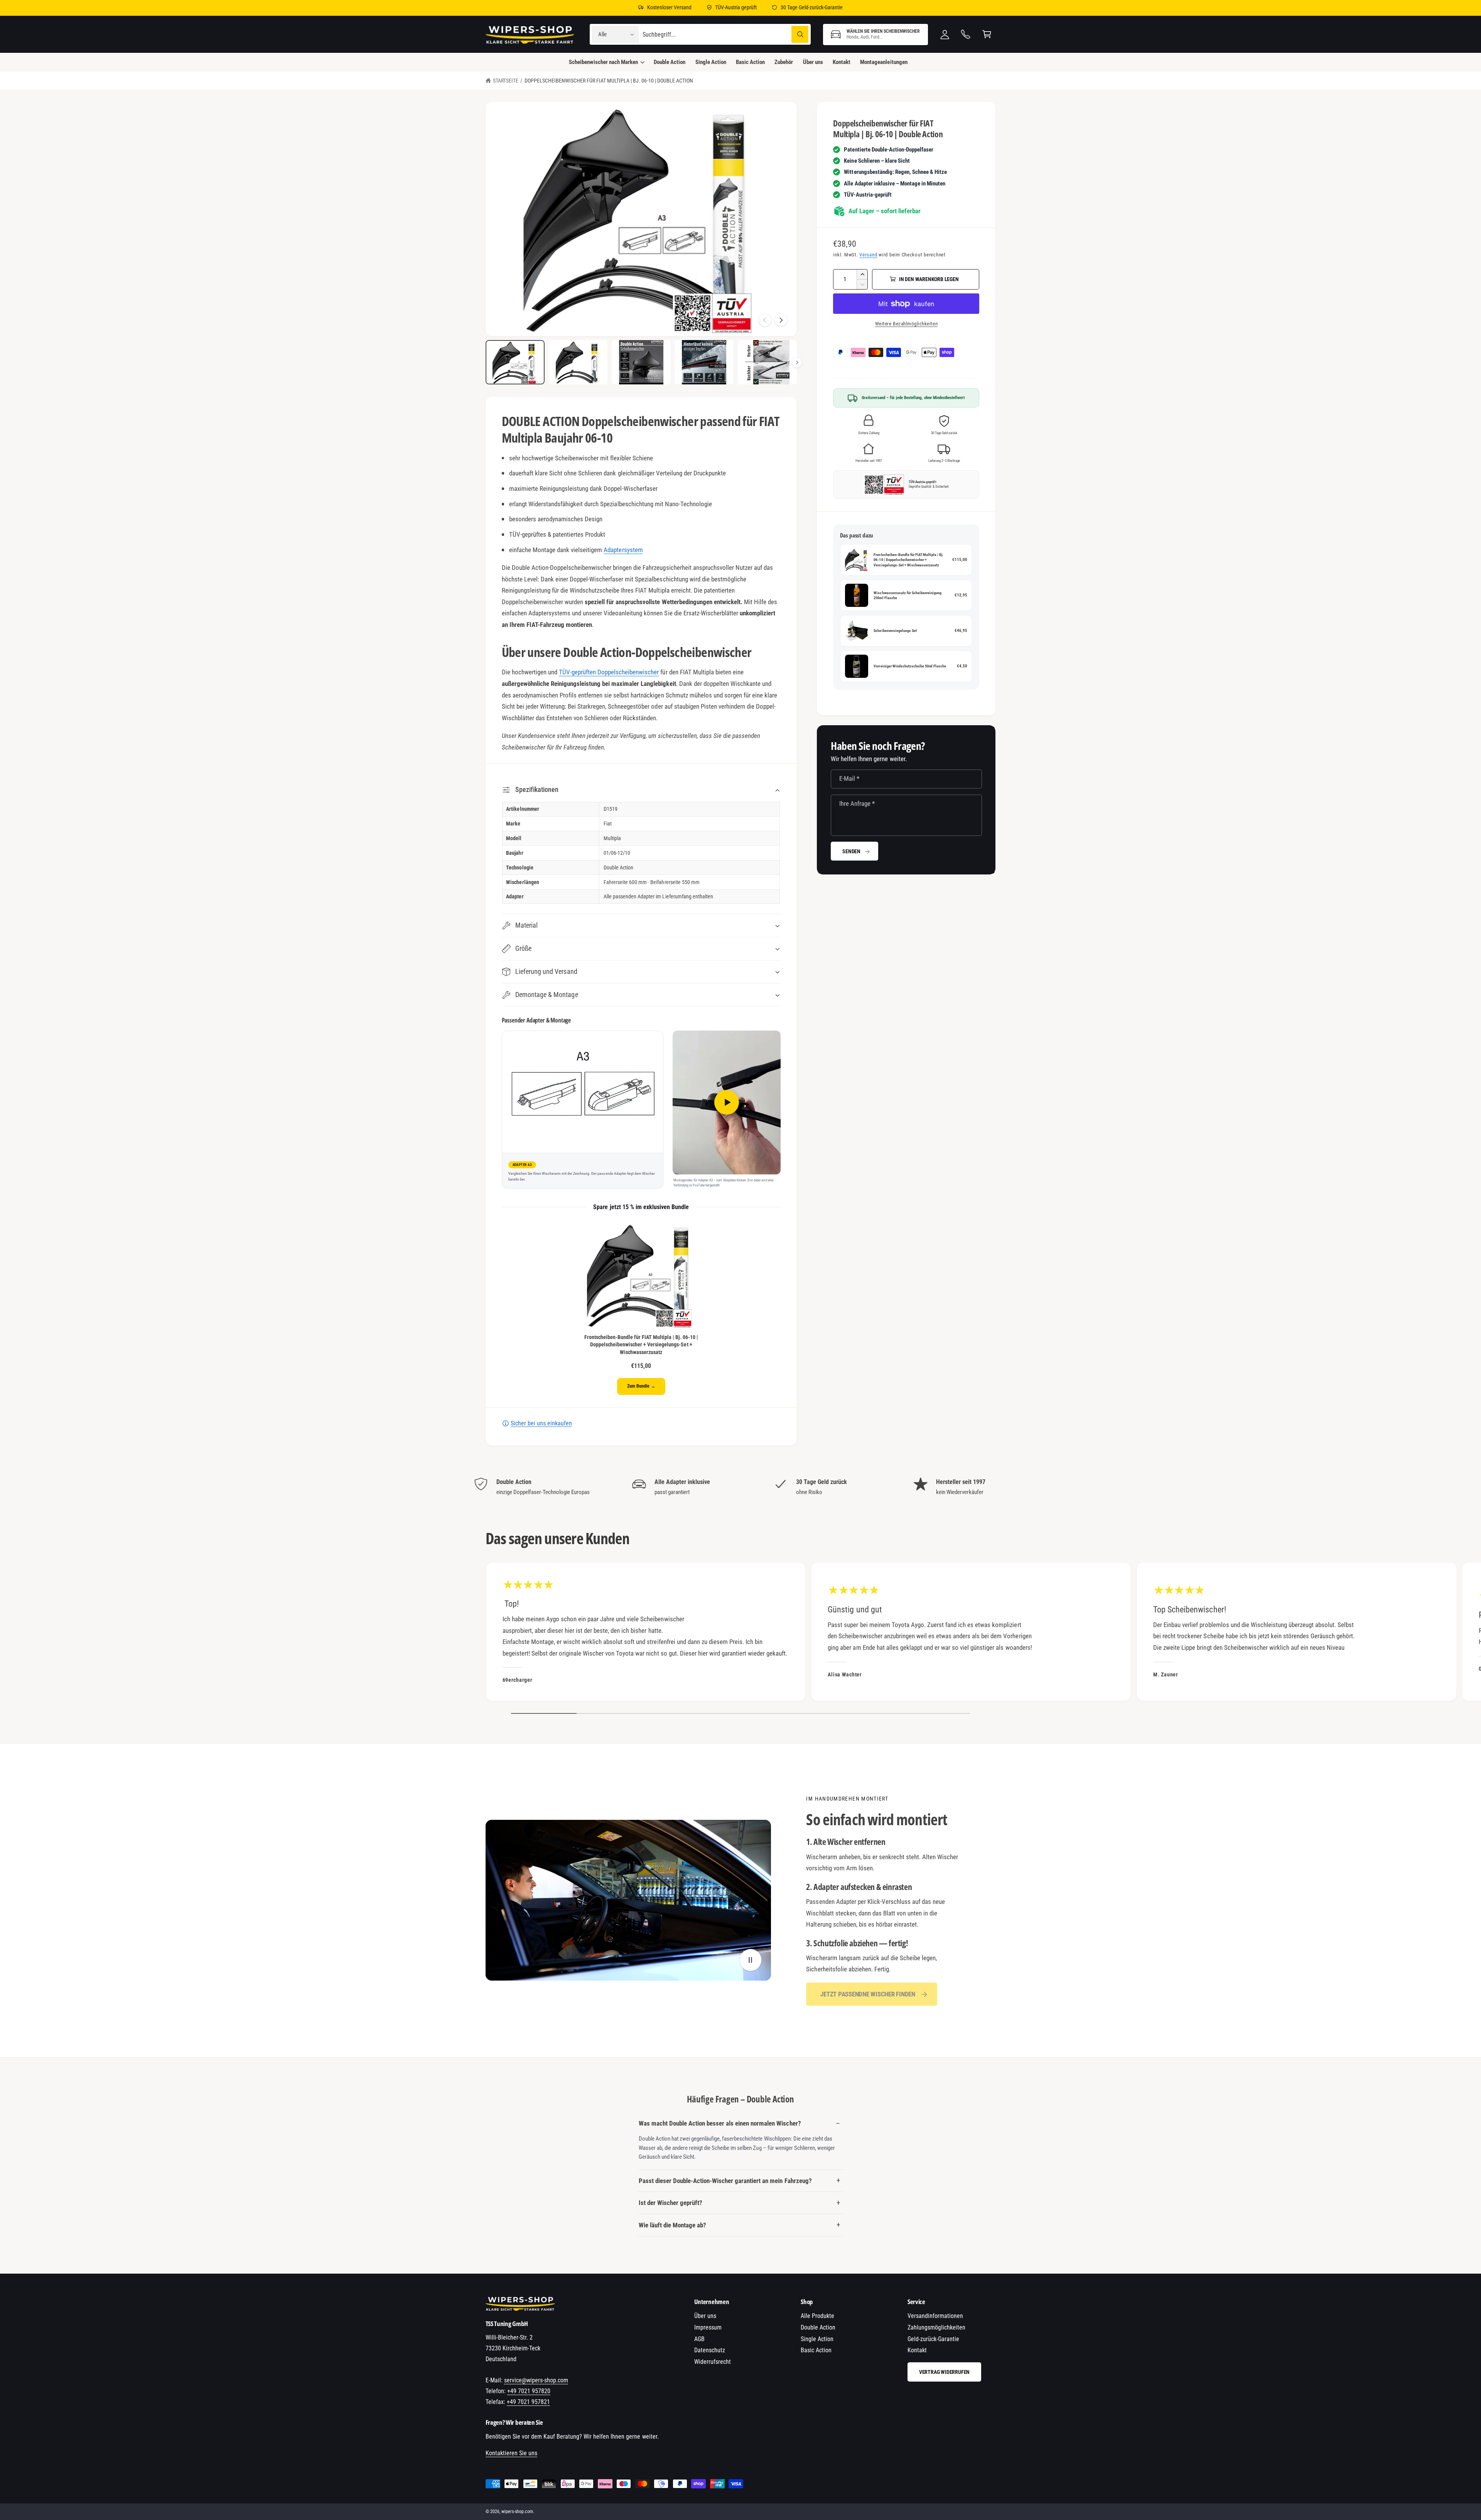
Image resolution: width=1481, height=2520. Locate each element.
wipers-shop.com (517, 2512)
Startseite (506, 81)
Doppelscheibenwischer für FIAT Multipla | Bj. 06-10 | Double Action (609, 81)
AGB (699, 2339)
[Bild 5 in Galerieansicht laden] (767, 362)
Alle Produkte (817, 2316)
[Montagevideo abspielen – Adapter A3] (727, 1102)
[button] (875, 35)
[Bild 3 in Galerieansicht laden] (641, 362)
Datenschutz (710, 2350)
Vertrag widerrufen (944, 2372)
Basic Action (816, 2350)
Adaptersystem (623, 550)
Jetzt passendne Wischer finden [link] (868, 1994)
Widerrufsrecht (713, 2362)
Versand (868, 255)
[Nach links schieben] (765, 320)
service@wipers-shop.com (536, 2380)
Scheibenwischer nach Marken (603, 62)
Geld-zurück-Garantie (933, 2339)
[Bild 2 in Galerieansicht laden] (578, 362)
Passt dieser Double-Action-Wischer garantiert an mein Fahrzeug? (725, 2181)
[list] (740, 1487)
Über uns (705, 2316)
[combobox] (726, 35)
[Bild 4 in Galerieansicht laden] (704, 362)
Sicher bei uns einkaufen (541, 1423)
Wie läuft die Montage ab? (672, 2225)
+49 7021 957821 (528, 2402)
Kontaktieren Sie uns (511, 2453)
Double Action (818, 2327)
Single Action (817, 2339)
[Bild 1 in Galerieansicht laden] (515, 362)
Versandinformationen (935, 2316)
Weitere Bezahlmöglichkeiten (906, 324)
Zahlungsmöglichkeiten (936, 2327)
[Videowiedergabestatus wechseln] (751, 1960)
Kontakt (917, 2350)
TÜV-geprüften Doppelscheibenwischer (609, 672)
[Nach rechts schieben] (781, 320)
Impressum (708, 2327)
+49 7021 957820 (529, 2391)
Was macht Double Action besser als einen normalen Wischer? (720, 2123)
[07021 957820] (966, 35)
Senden (851, 851)
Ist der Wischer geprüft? (670, 2203)
